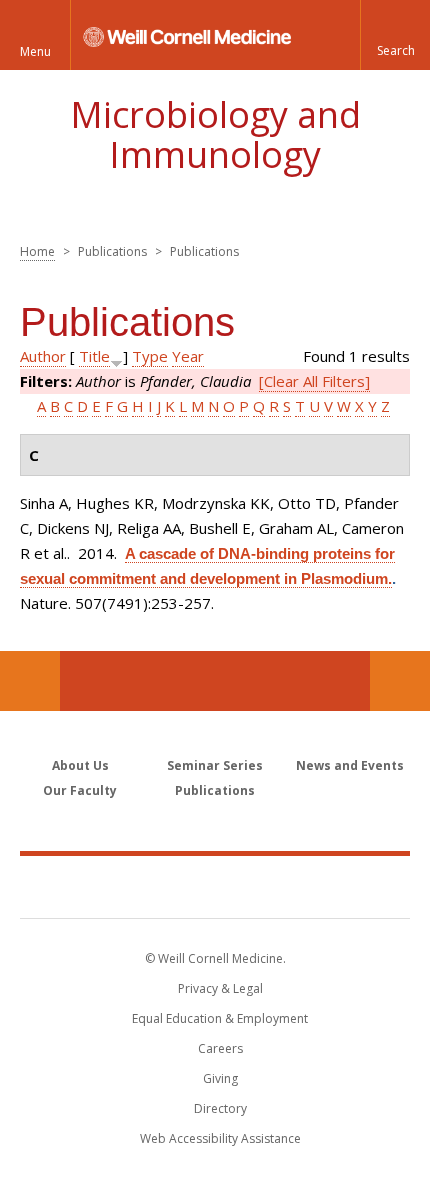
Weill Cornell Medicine (215, 886)
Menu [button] (35, 51)
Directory (220, 1108)
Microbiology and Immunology (215, 134)
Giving (220, 1078)
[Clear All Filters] (314, 381)
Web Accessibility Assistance (220, 1138)
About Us (80, 765)
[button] (395, 35)
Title (94, 356)
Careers (220, 1048)
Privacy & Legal (220, 988)
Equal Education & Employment (220, 1018)
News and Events (350, 765)
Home (37, 251)
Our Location (30, 681)
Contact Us (400, 681)
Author (43, 356)
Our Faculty (80, 790)
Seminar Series (215, 765)
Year (188, 356)
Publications (215, 790)
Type (150, 356)
